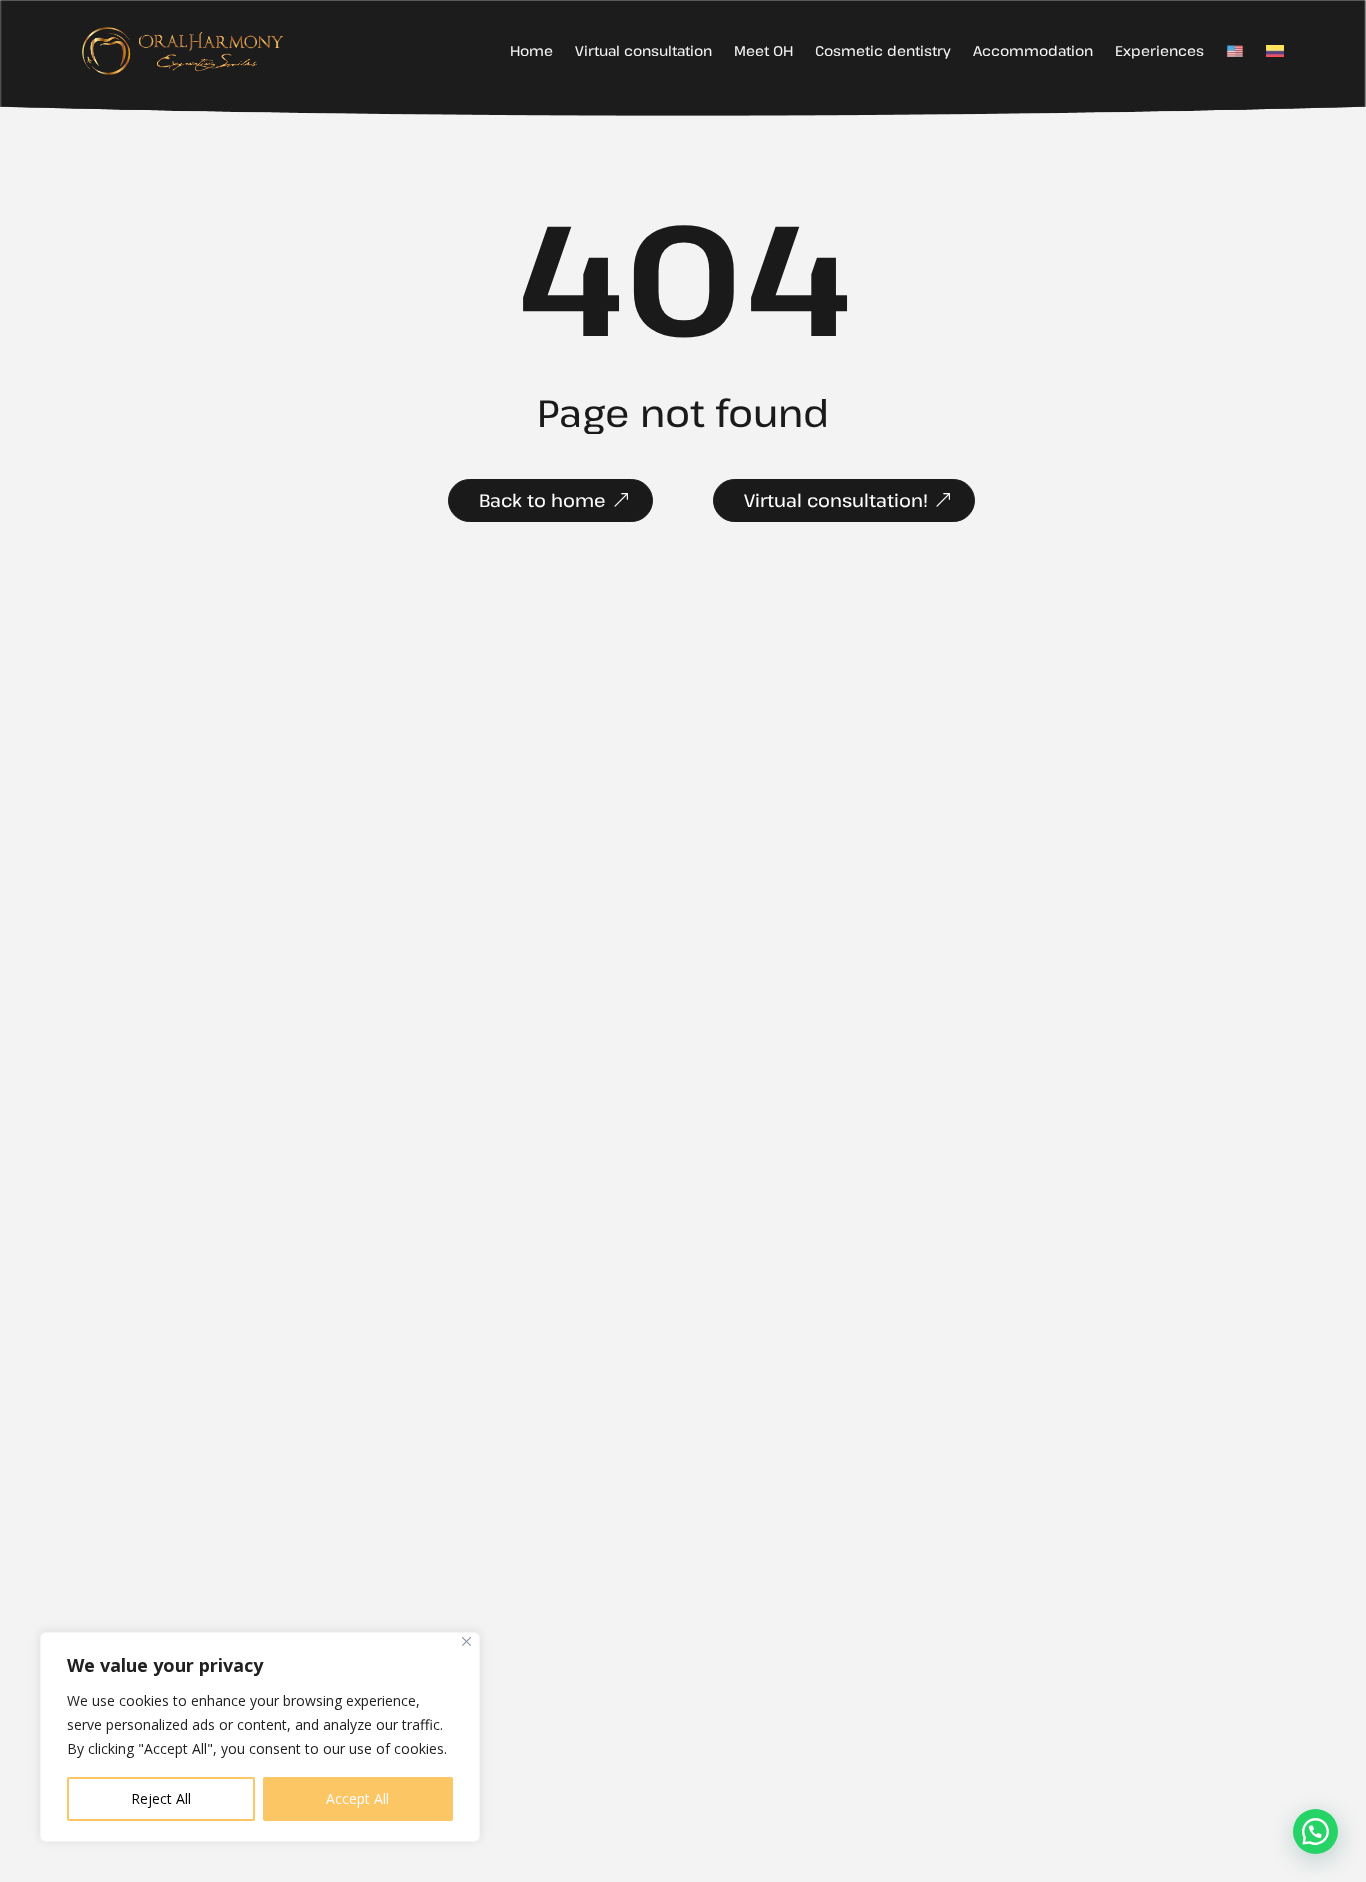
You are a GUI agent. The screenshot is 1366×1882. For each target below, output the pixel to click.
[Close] (466, 1641)
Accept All (357, 1798)
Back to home (542, 500)
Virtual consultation (643, 52)
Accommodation (1033, 52)
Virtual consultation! (836, 500)
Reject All (161, 1798)
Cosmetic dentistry (883, 52)
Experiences (1159, 52)
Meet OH (763, 52)
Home (531, 52)
